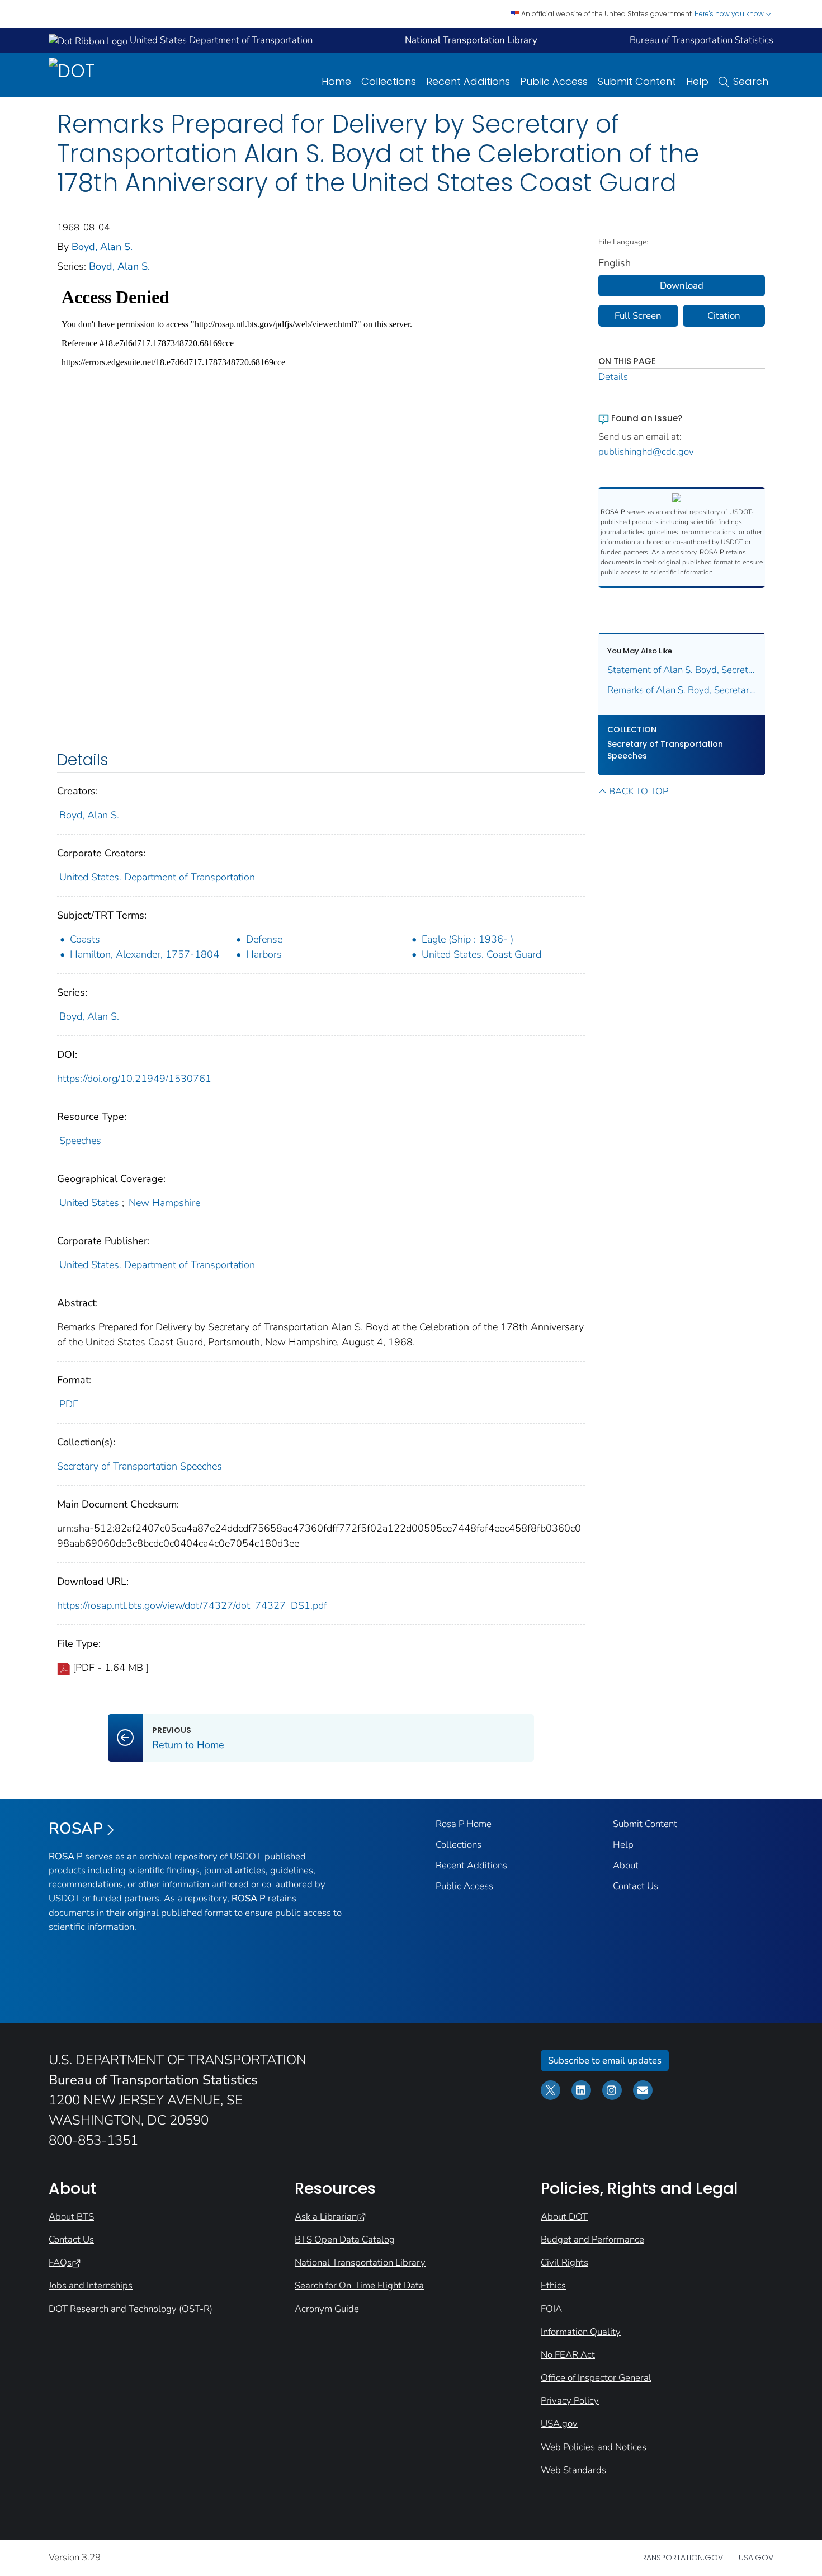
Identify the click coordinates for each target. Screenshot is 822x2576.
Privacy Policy (570, 2401)
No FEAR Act (568, 2355)
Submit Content (637, 81)
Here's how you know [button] (730, 14)
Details (613, 377)
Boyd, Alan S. (102, 247)
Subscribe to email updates (605, 2061)
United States (89, 1203)
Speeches (80, 1141)
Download (682, 286)
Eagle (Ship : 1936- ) (467, 939)
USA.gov (559, 2424)
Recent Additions (468, 81)
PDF (69, 1404)
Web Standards (573, 2470)
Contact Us (636, 1886)
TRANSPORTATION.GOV (681, 2558)
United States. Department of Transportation (157, 877)
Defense (264, 939)
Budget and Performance (592, 2240)
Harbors (264, 954)
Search (751, 81)
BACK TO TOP (639, 791)
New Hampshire (164, 1203)
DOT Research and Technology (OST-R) (131, 2309)
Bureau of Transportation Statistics (701, 40)
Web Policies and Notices (594, 2447)
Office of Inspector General (596, 2378)
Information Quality (581, 2332)
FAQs (60, 2262)
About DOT (564, 2217)
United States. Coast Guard (481, 954)
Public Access (554, 81)
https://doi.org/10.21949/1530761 (134, 1079)
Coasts (85, 939)
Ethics (553, 2285)
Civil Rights (564, 2262)
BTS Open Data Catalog (345, 2240)
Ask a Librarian (326, 2217)
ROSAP (76, 1829)
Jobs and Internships (91, 2285)
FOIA (551, 2309)
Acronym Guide (327, 2309)
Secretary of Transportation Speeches (140, 1466)
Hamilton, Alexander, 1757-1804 (145, 954)
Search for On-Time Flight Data (359, 2285)
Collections (389, 81)
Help (697, 81)
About (626, 1865)
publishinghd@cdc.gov (646, 452)
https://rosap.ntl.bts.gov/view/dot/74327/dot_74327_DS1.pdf (192, 1605)
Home (336, 81)
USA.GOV (756, 2558)
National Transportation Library (360, 2262)
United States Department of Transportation (220, 40)
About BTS (71, 2217)
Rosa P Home (464, 1824)
